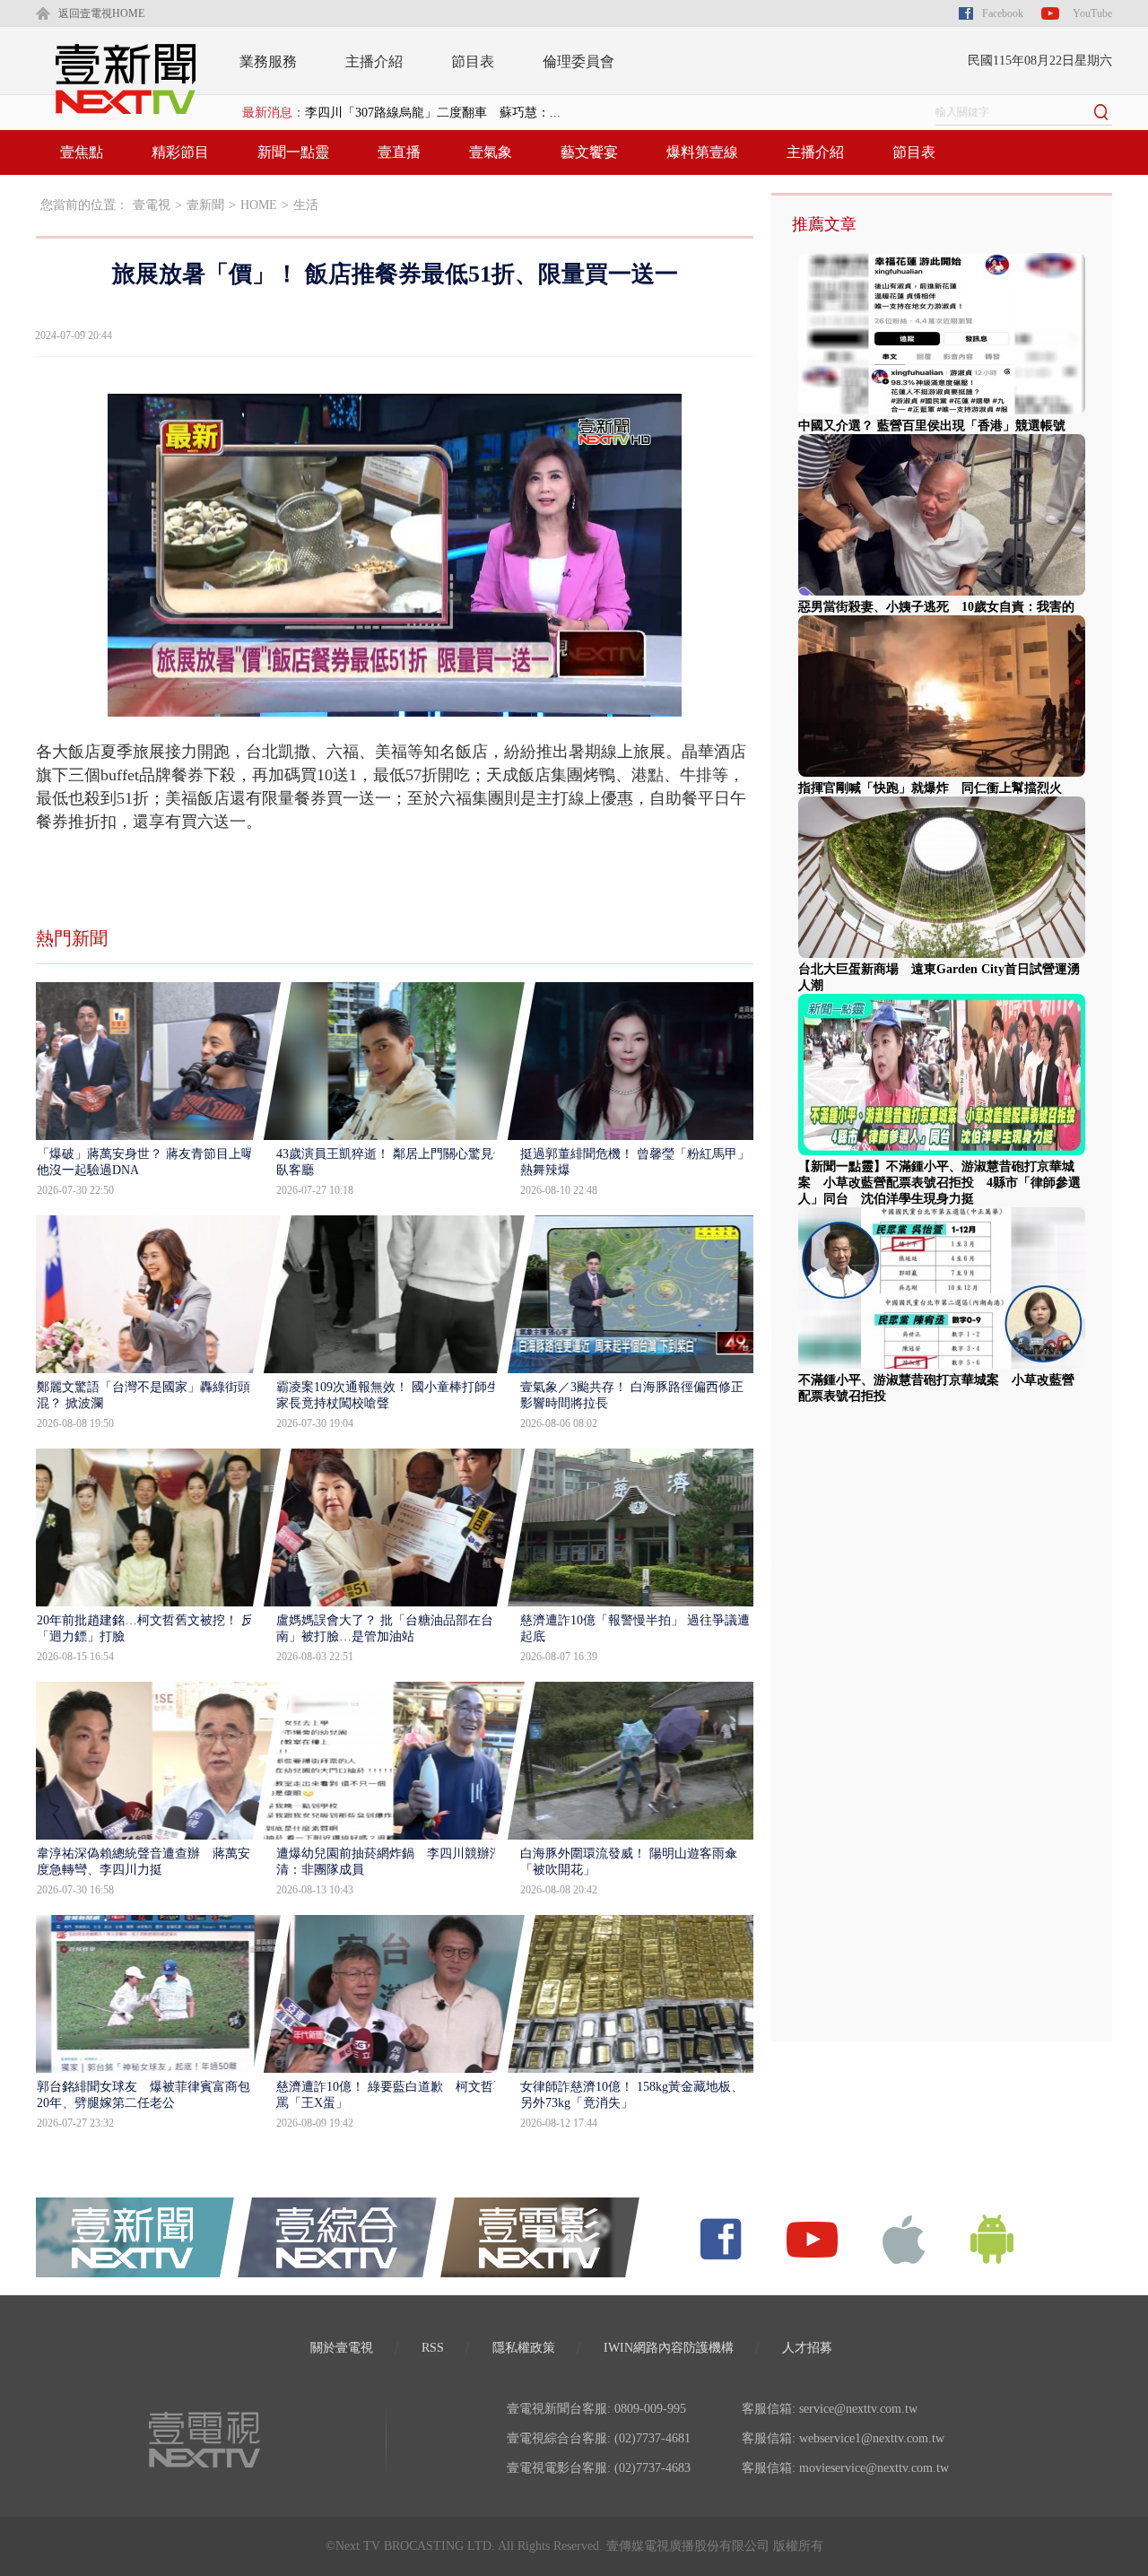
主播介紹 (374, 61)
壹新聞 (205, 205)
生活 (306, 205)
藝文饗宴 (589, 152)
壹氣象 (491, 152)
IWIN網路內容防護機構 (669, 2348)
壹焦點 (82, 152)
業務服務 (268, 61)
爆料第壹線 (702, 152)
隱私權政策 (524, 2348)
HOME (259, 205)
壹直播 (399, 152)
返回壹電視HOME (101, 13)
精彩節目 (180, 152)
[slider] (394, 704)
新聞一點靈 (293, 152)
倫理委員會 (578, 61)
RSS (433, 2348)
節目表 (473, 61)
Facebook (1003, 13)
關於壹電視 (342, 2348)
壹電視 (152, 205)
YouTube (1092, 13)
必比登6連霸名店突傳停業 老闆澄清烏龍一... (433, 113)
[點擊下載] (904, 2238)
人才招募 (807, 2348)
